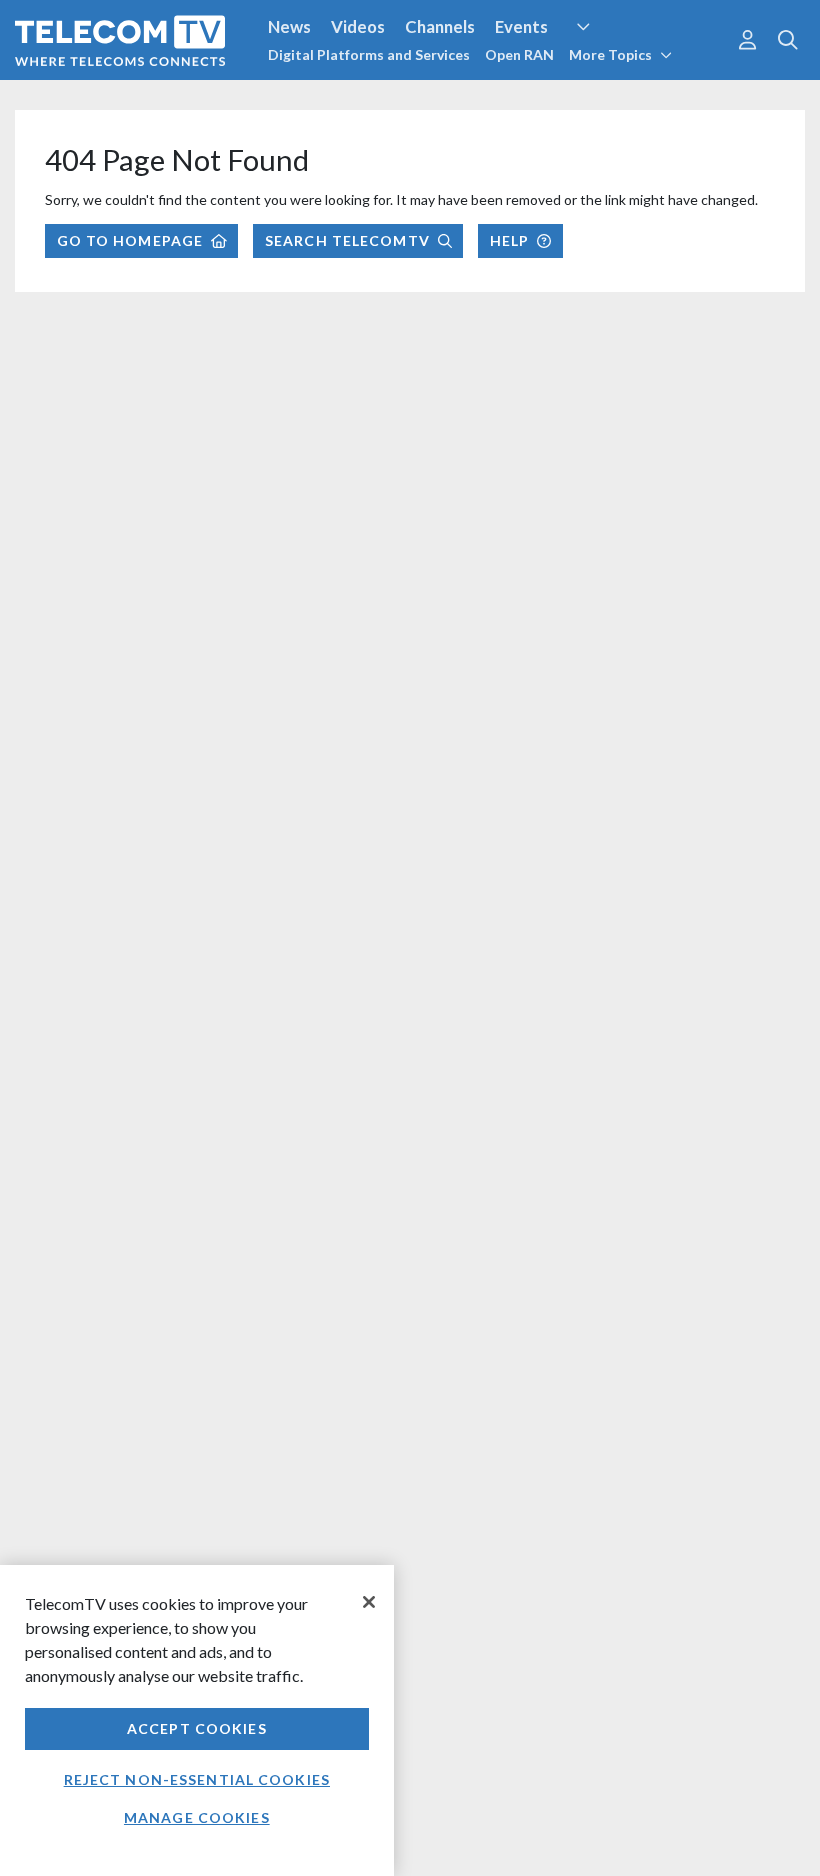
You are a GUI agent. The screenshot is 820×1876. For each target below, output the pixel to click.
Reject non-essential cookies (197, 1779)
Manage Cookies (197, 1817)
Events (521, 26)
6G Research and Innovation (122, 99)
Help (509, 240)
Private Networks (307, 99)
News (289, 26)
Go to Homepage (130, 240)
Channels (440, 26)
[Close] (369, 1602)
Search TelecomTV (347, 240)
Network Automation (674, 64)
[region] (197, 1720)
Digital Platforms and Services (369, 54)
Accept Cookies (197, 1728)
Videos (358, 26)
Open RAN (519, 54)
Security (422, 99)
